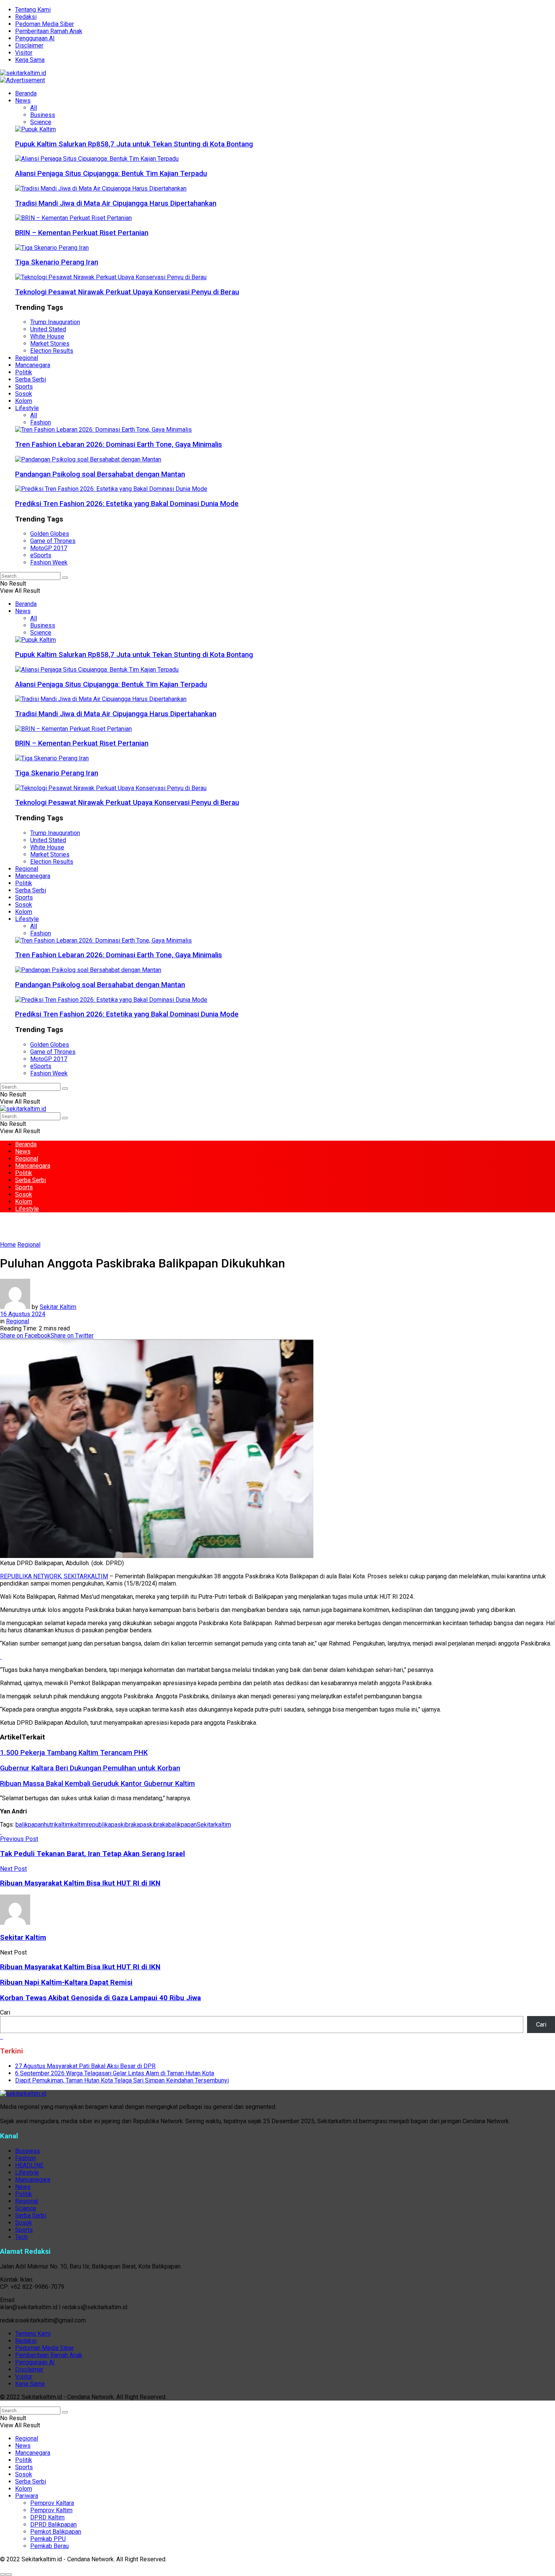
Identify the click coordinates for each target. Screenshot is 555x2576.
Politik (24, 372)
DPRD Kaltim (47, 2517)
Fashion (41, 422)
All (34, 108)
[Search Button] (65, 578)
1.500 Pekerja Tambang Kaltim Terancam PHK (74, 1753)
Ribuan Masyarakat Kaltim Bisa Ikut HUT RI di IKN (80, 1967)
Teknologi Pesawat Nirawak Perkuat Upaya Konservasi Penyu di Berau (127, 292)
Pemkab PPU (48, 2539)
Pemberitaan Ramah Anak (49, 31)
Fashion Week (49, 562)
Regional (27, 358)
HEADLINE (29, 2165)
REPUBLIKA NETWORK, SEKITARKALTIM (54, 1576)
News (23, 101)
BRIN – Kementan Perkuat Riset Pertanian (82, 233)
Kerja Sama (30, 60)
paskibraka (125, 1825)
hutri (49, 1825)
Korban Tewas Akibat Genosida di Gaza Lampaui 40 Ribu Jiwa (100, 1998)
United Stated (48, 329)
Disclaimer (29, 45)
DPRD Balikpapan (53, 2524)
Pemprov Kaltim (51, 2510)
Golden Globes (50, 534)
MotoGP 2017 (49, 548)
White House (47, 336)
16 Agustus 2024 (23, 1314)
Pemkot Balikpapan (56, 2532)
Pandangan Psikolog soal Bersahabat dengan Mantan (100, 474)
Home (8, 1245)
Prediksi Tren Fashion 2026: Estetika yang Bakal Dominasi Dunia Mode (127, 504)
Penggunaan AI (35, 38)
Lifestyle (27, 408)
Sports (24, 387)
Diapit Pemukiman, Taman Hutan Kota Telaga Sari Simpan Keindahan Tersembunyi (122, 2080)
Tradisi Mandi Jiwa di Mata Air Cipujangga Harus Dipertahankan (116, 203)
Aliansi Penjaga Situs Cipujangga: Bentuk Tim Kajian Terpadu (111, 174)
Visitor (24, 53)
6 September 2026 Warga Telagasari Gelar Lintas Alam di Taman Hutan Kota (115, 2073)
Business (43, 115)
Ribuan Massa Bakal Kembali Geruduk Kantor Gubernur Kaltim (97, 1784)
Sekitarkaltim (214, 1825)
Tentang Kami (33, 10)
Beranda (26, 93)
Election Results (52, 351)
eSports (41, 555)
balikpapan (30, 1825)
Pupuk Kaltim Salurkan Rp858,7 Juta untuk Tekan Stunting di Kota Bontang (134, 144)
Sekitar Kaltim (58, 1307)
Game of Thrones (53, 541)
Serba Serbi (31, 379)
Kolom (24, 401)
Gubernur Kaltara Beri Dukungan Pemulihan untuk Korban (90, 1768)
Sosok (24, 394)
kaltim (63, 1825)
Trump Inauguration (55, 322)
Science (41, 122)
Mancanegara (33, 365)
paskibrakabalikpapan (168, 1825)
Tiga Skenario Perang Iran (57, 262)
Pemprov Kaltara (52, 2503)
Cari (5, 2012)
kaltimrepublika (91, 1825)
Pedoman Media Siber (45, 24)
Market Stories (50, 344)
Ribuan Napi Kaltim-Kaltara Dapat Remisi (66, 1982)
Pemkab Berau (49, 2546)
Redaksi (26, 17)
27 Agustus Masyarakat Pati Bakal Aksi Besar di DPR (85, 2066)
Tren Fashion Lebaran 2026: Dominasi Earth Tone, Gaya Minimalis (119, 444)
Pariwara (27, 2496)
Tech (21, 2237)
